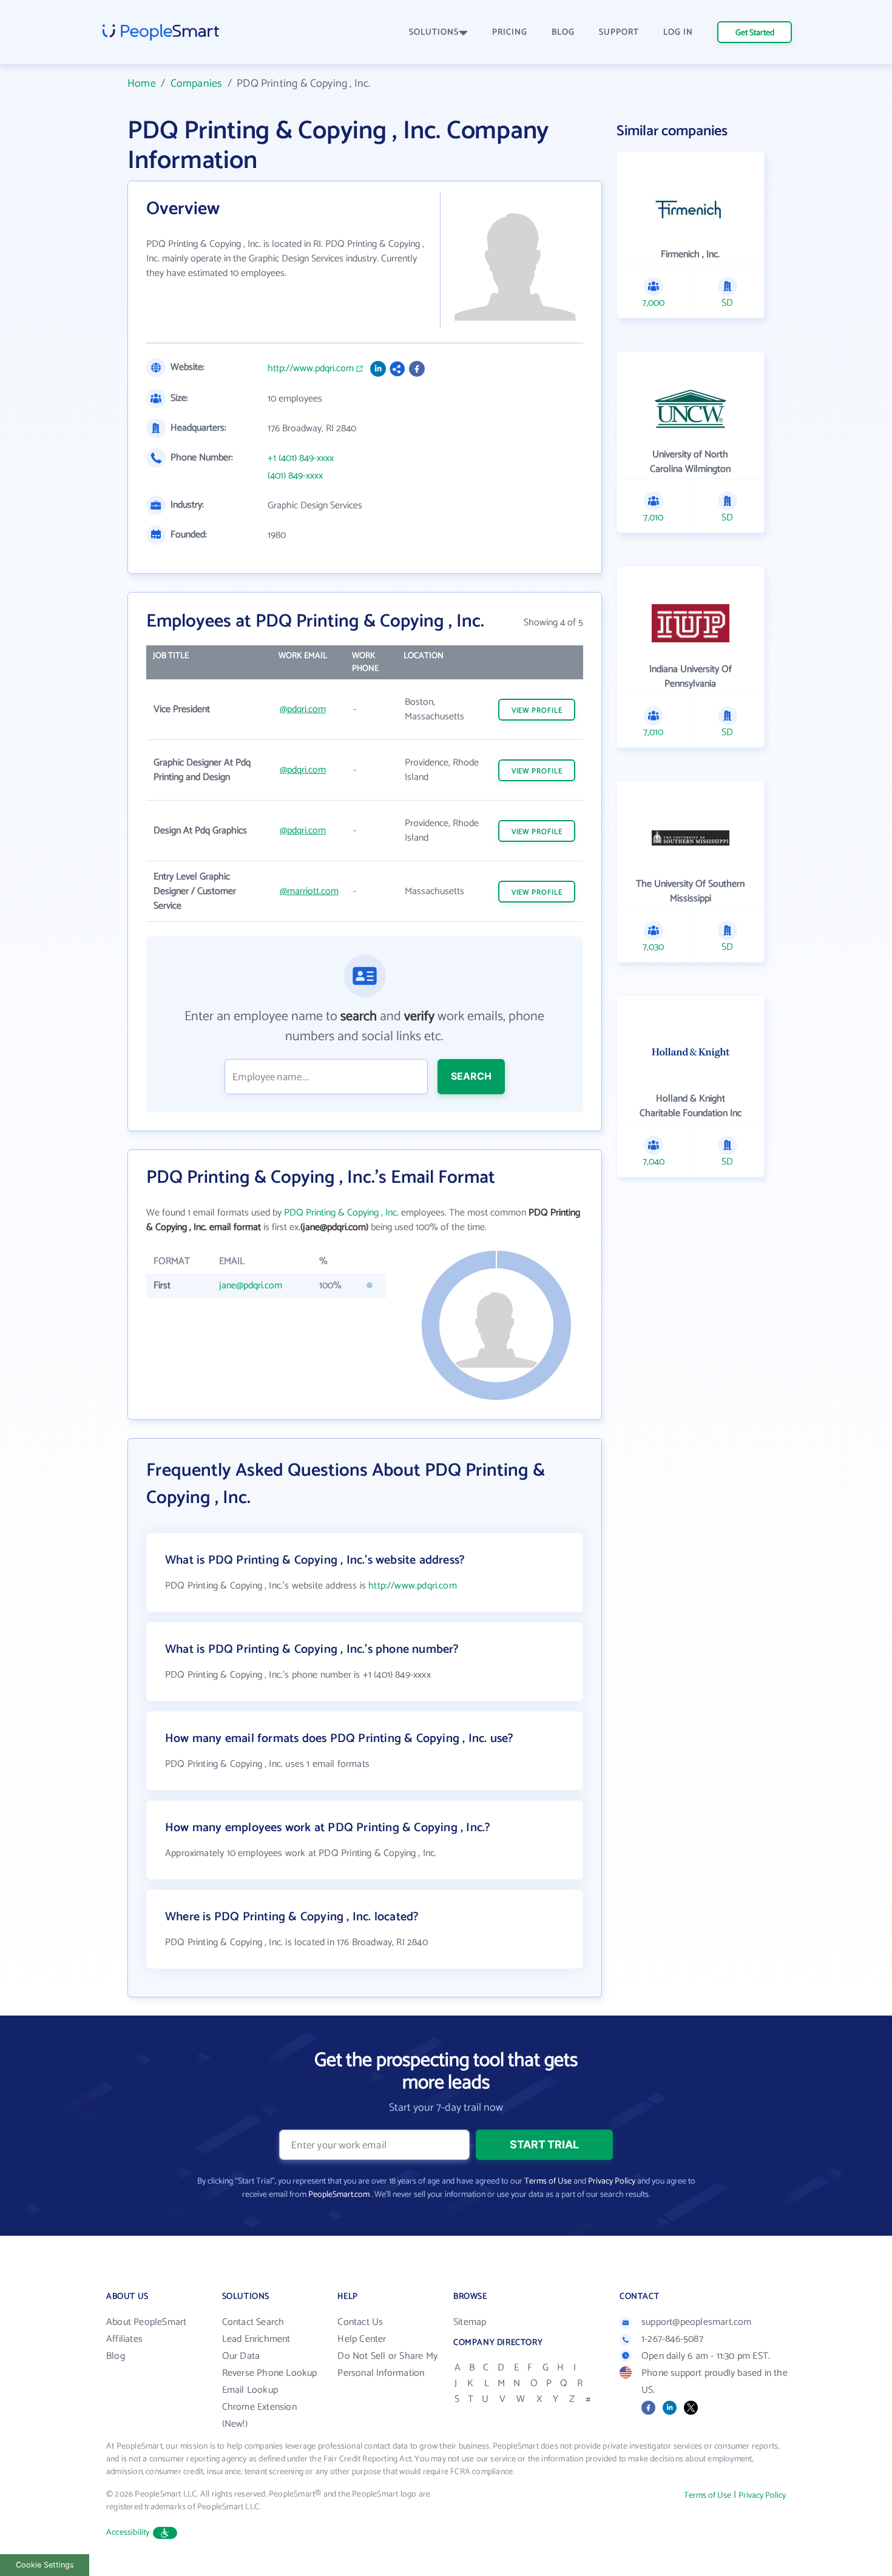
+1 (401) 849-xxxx (301, 459)
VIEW (537, 711)
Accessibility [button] (128, 2533)
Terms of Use (548, 2181)
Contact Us (360, 2322)
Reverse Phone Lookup (270, 2373)
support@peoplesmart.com (697, 2322)
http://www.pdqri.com (311, 369)
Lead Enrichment (256, 2339)
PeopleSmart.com (339, 2195)
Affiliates (124, 2339)
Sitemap (470, 2322)
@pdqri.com (303, 709)
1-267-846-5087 (672, 2339)
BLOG (563, 32)
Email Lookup (250, 2390)
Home (142, 84)
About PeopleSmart (146, 2322)
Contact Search (253, 2322)
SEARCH (471, 1076)
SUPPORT (619, 32)
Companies (197, 84)
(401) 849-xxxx (295, 476)
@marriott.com (309, 891)
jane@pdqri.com (251, 1286)
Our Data (241, 2356)
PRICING (510, 32)
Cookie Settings (45, 2565)
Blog (116, 2356)
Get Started (755, 33)
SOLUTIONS (434, 32)
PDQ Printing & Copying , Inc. (341, 1213)
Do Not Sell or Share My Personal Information (387, 2365)
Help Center (362, 2339)
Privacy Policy (612, 2181)
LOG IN (678, 32)
